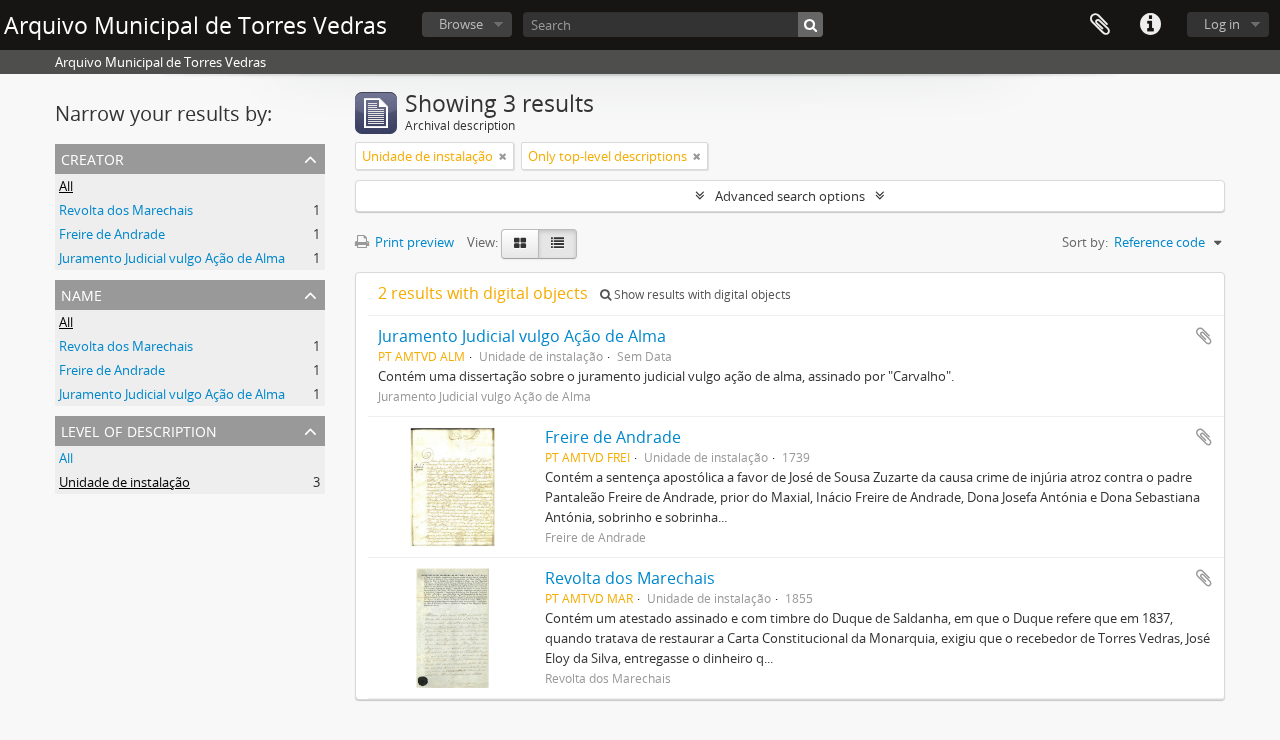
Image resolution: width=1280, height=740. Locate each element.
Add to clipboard (1204, 336)
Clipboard (1100, 25)
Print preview (413, 242)
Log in (1222, 24)
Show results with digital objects (701, 294)
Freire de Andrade (112, 234)
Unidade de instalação (124, 482)
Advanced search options (790, 196)
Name (81, 293)
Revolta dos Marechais (126, 210)
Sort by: (1085, 242)
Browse (461, 24)
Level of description (139, 429)
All (66, 186)
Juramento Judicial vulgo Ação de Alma (172, 258)
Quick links (1150, 25)
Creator (92, 157)
